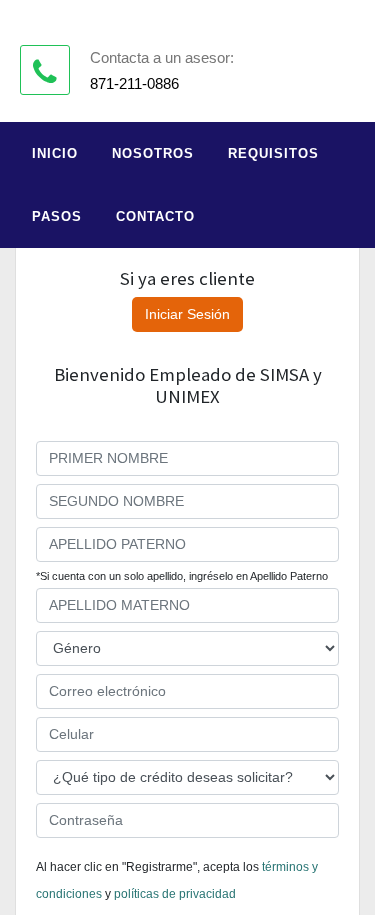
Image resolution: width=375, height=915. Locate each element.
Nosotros (153, 153)
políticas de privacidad (175, 894)
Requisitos (273, 153)
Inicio (55, 153)
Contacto (155, 216)
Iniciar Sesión (187, 314)
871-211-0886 (134, 83)
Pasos (57, 216)
